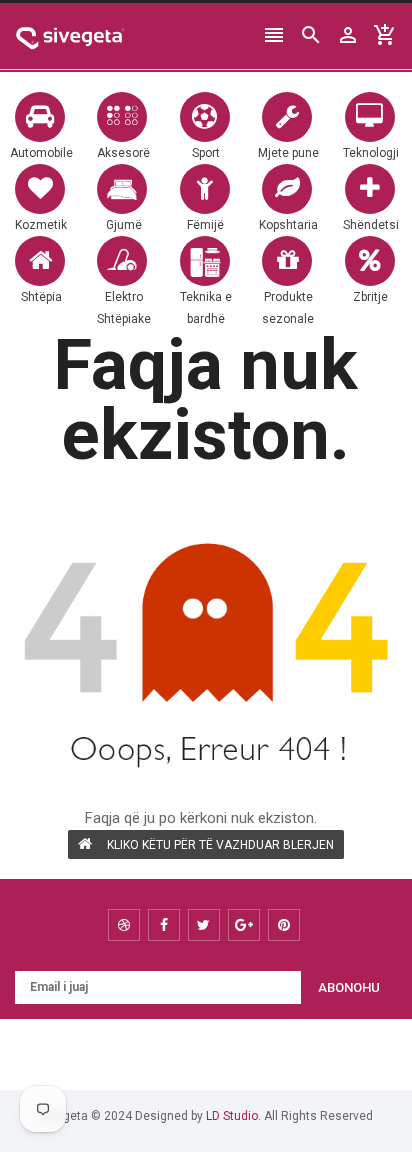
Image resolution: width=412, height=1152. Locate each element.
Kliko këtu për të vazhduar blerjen (220, 845)
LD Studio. (233, 1116)
